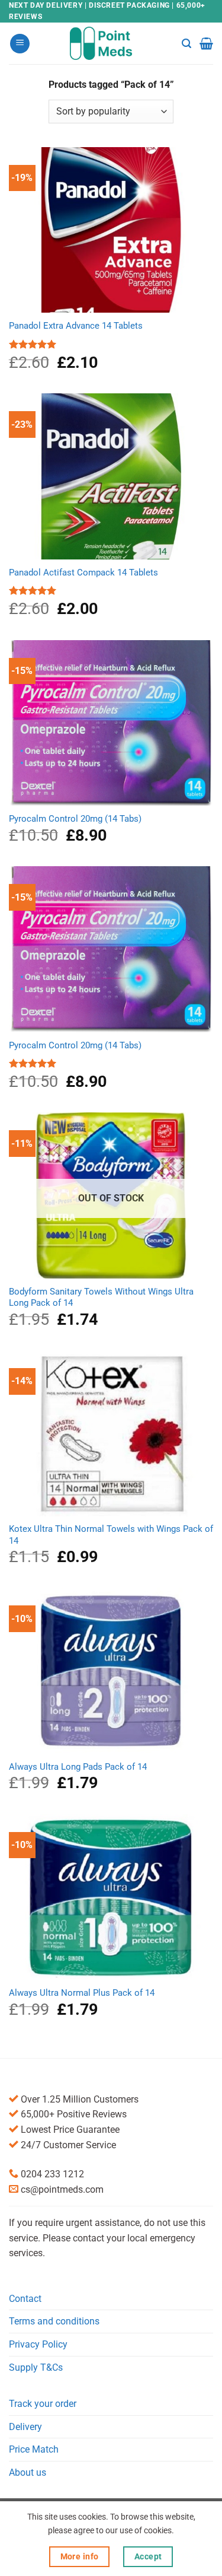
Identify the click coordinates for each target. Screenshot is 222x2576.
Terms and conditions (54, 2321)
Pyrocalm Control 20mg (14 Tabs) (75, 819)
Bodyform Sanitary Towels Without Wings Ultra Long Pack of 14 (101, 1297)
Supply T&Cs (36, 2367)
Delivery (25, 2427)
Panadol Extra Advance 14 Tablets (76, 326)
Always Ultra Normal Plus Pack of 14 (82, 1993)
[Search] (186, 44)
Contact (25, 2299)
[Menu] (20, 44)
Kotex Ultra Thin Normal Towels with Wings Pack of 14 (111, 1535)
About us (28, 2472)
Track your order (43, 2404)
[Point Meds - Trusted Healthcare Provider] (111, 43)
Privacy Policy (38, 2344)
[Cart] (206, 43)
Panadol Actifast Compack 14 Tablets (83, 573)
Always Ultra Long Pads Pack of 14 (78, 1767)
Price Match (34, 2449)
